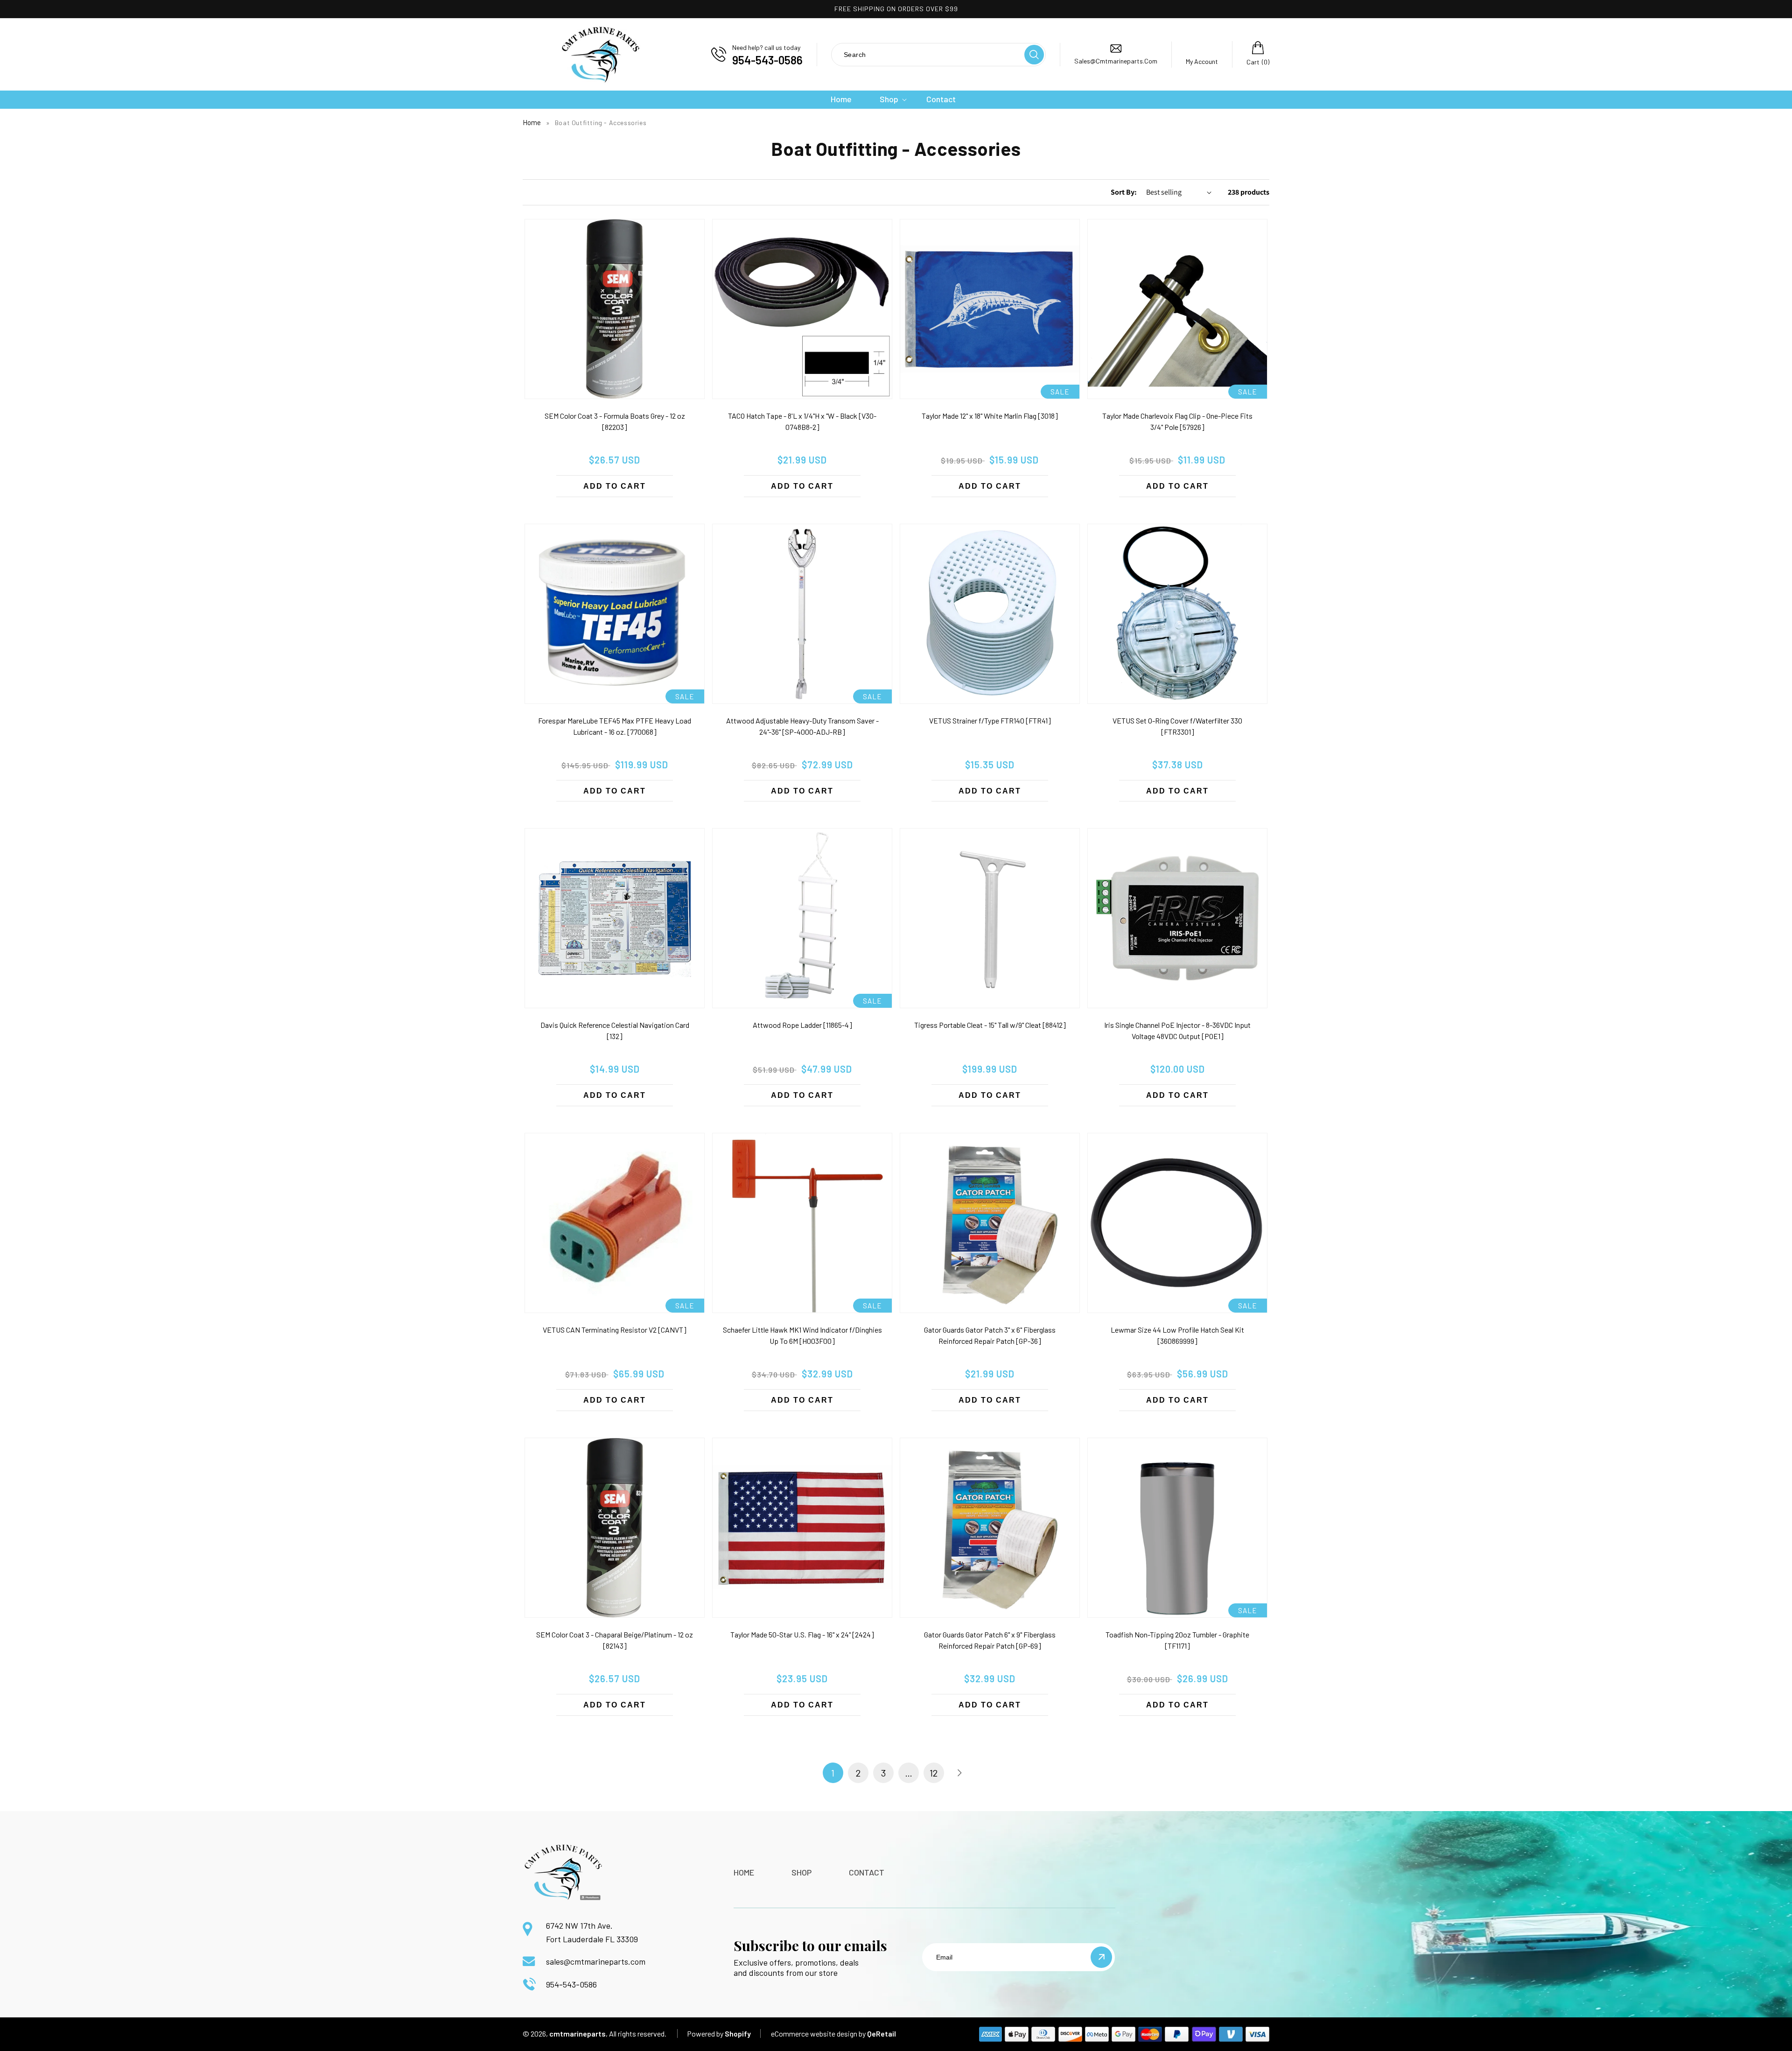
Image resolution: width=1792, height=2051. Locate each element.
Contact (867, 1872)
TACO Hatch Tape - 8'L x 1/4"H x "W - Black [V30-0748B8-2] (802, 421)
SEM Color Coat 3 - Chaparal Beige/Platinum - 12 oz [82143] (615, 1640)
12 (934, 1773)
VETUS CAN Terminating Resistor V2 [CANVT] (615, 1330)
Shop (801, 1872)
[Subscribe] (1101, 1957)
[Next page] (959, 1773)
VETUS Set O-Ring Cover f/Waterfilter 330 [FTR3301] (1177, 726)
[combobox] (927, 54)
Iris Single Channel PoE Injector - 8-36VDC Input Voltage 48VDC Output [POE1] (1177, 1030)
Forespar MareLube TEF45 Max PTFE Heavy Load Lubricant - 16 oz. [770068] (615, 726)
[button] (889, 99)
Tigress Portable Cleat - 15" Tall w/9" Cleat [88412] (990, 1025)
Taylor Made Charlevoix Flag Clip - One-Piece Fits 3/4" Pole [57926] (1177, 421)
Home (532, 122)
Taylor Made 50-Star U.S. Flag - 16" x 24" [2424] (802, 1634)
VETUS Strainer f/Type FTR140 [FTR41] (990, 720)
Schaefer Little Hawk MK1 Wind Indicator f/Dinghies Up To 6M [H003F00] (802, 1335)
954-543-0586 (571, 1984)
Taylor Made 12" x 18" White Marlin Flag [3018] (990, 416)
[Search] (1034, 55)
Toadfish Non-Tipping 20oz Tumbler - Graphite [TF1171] (1177, 1640)
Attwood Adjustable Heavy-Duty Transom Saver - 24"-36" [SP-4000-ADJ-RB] (802, 726)
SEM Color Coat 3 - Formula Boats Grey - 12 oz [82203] (615, 421)
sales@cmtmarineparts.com (596, 1961)
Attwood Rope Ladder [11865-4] (802, 1025)
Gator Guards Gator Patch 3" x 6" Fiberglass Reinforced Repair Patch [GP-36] (990, 1335)
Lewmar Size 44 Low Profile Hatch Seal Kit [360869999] (1177, 1335)
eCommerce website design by (818, 2033)
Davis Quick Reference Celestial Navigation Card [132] (615, 1030)
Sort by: (1124, 192)
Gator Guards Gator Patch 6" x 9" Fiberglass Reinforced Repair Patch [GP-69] (990, 1640)
